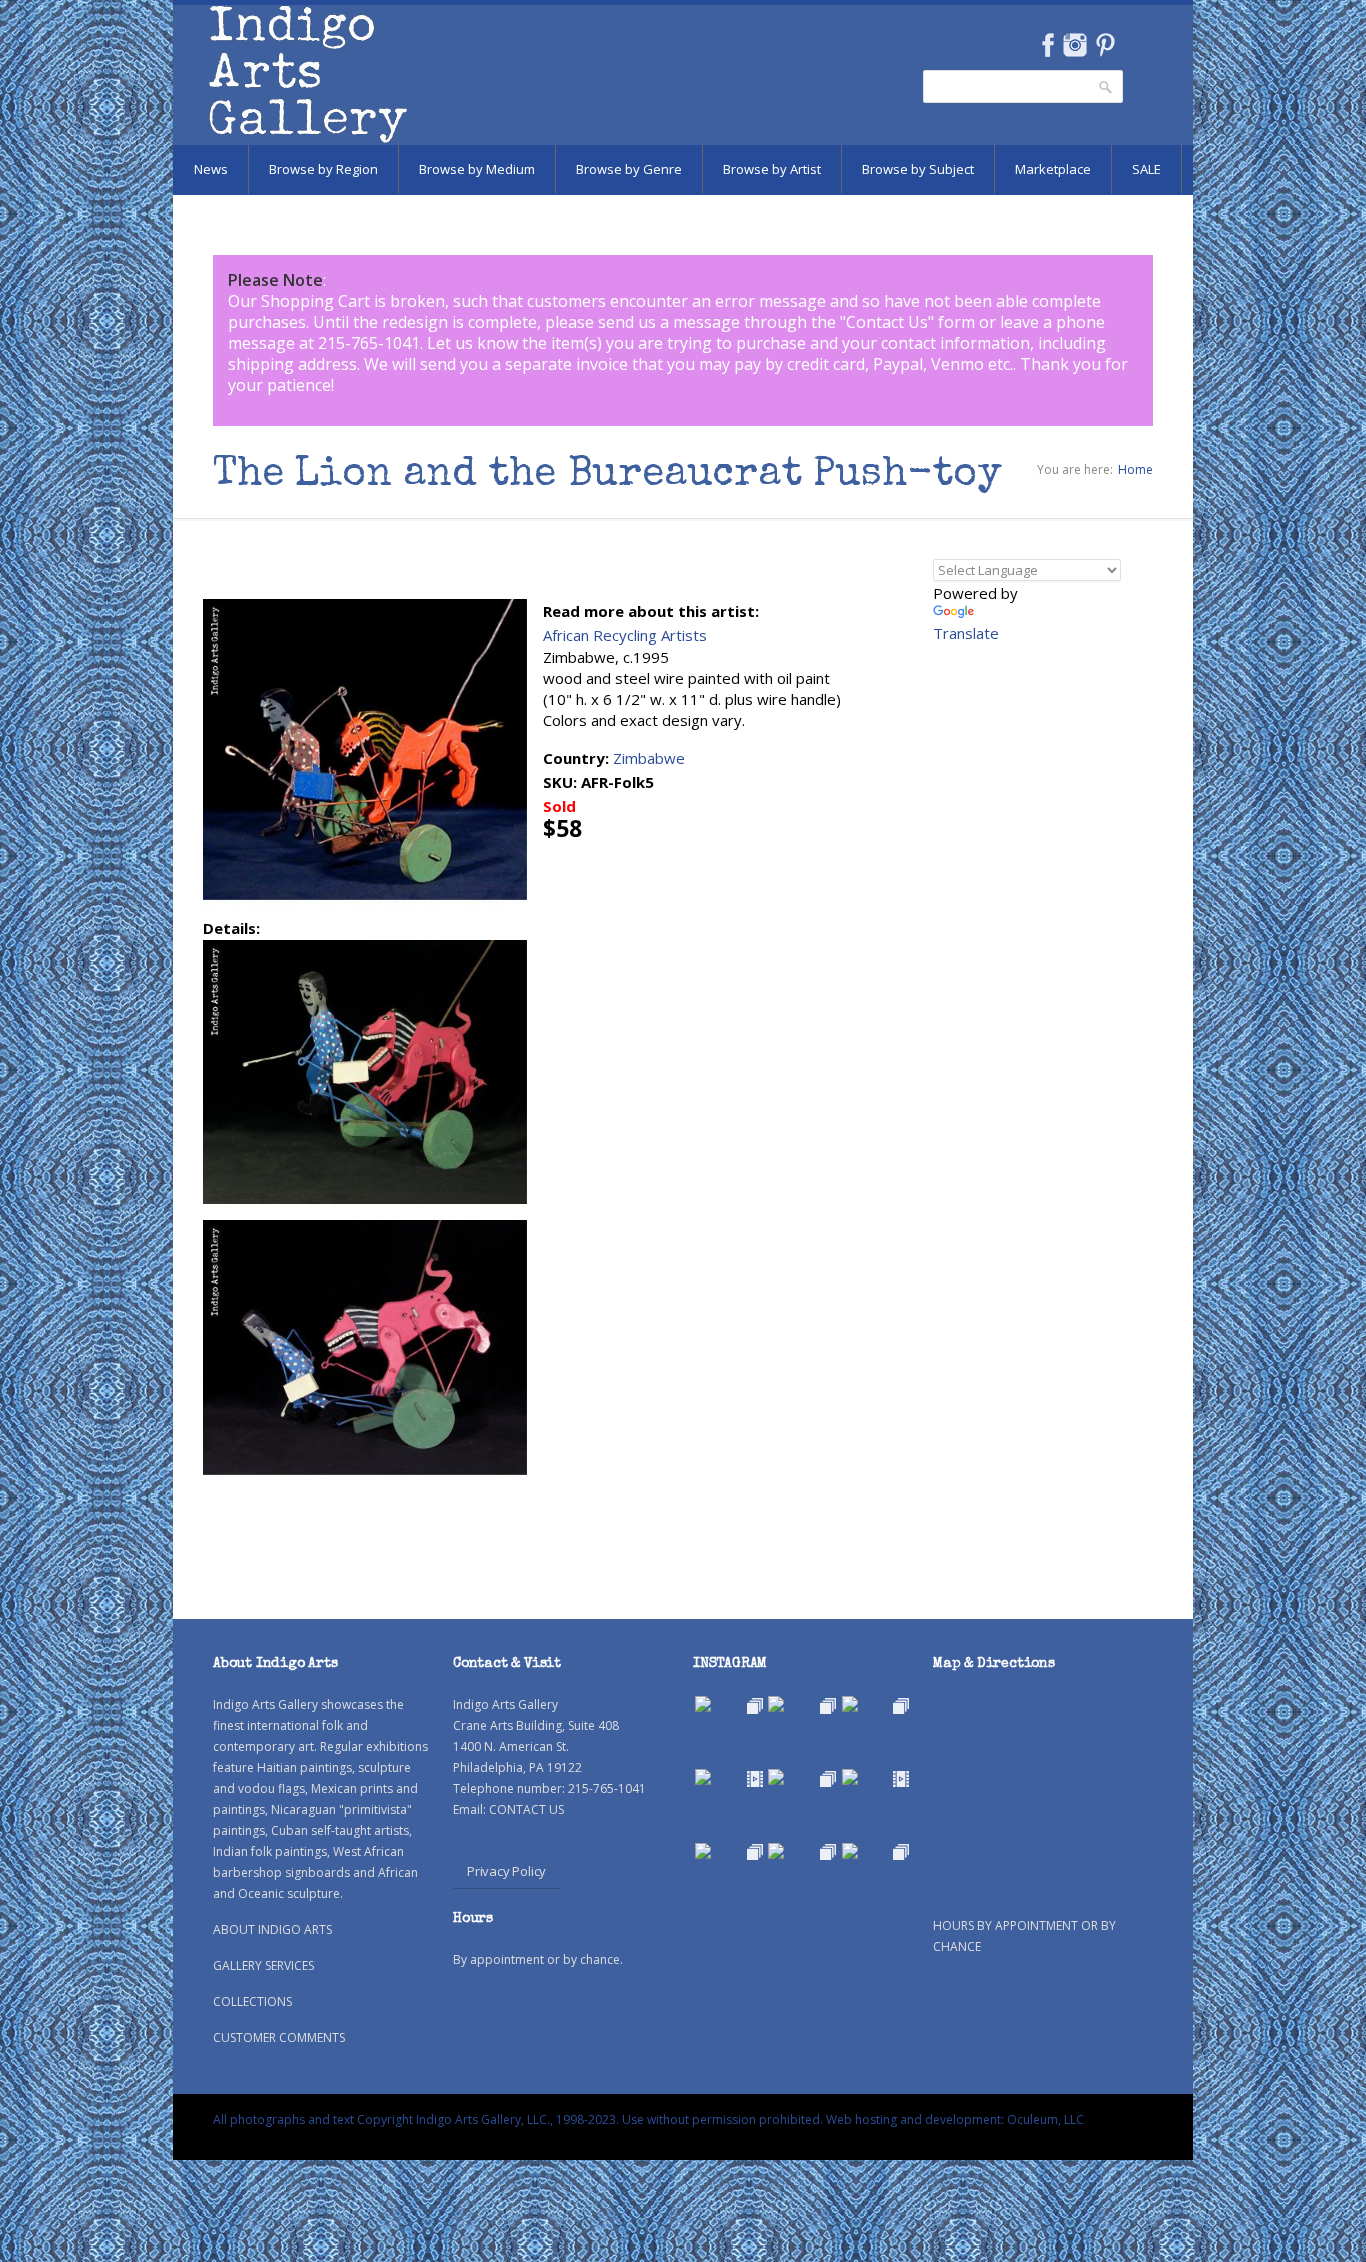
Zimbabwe (649, 758)
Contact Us (887, 322)
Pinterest (1105, 45)
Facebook (1047, 45)
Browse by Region (323, 169)
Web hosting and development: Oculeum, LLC (955, 2119)
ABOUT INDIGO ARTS (272, 1929)
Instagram (1074, 45)
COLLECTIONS (252, 2001)
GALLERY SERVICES (263, 1965)
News (211, 169)
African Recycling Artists (625, 635)
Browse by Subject (918, 169)
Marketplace (1053, 169)
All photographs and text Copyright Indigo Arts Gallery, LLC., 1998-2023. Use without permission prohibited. (518, 2119)
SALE (1146, 169)
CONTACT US (526, 1809)
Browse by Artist (772, 169)
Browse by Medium (477, 169)
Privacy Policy (506, 1871)
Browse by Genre (629, 169)
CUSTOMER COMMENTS (279, 2037)
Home (1135, 469)
